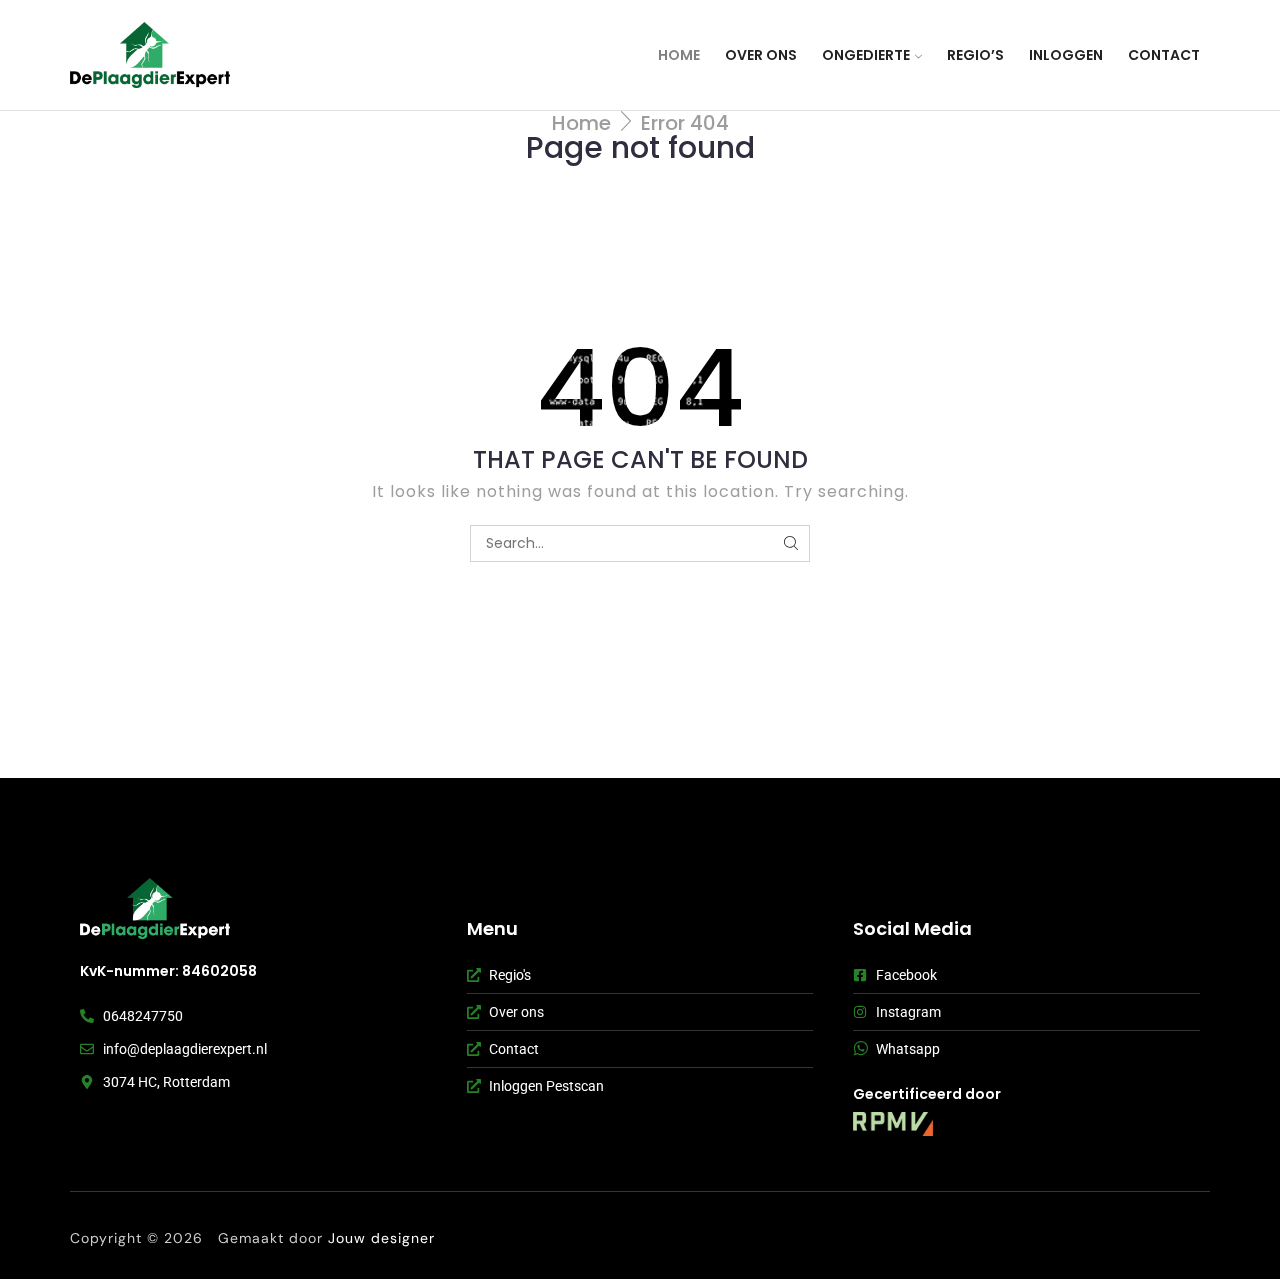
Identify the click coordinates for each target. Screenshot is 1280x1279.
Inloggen (1066, 55)
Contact (1164, 55)
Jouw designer (384, 1238)
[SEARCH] (791, 543)
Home (679, 55)
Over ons (761, 55)
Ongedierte (866, 55)
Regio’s (975, 55)
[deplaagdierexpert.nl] (155, 908)
